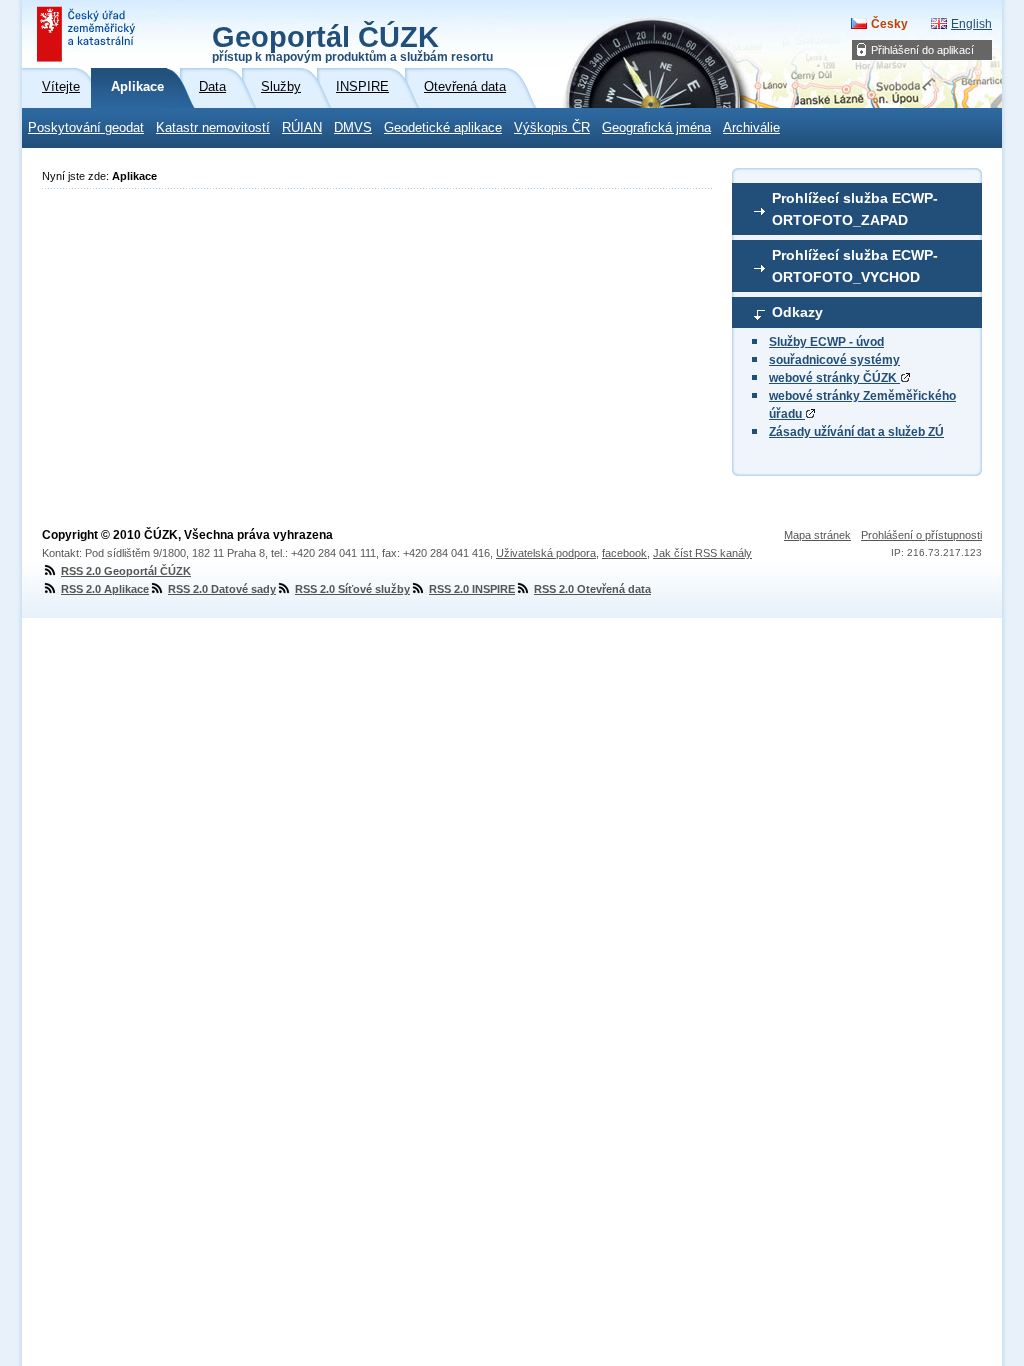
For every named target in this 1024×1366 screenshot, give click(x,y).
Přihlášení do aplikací (922, 50)
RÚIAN (302, 128)
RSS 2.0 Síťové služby (352, 589)
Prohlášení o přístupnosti (921, 535)
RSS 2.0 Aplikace (105, 589)
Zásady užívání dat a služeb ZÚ (856, 432)
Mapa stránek (817, 535)
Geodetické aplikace (443, 128)
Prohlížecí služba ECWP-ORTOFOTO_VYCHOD (855, 266)
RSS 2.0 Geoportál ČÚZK (126, 571)
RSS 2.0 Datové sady (222, 589)
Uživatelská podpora (546, 553)
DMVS (353, 128)
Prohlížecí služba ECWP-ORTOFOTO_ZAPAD (855, 209)
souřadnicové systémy (834, 360)
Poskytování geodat (86, 128)
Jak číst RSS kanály (702, 553)
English (971, 24)
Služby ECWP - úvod (826, 342)
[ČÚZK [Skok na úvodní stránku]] (88, 34)
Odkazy (797, 312)
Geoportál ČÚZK (352, 42)
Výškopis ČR (552, 128)
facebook (624, 553)
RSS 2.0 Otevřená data (592, 589)
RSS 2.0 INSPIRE (472, 589)
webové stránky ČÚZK (834, 378)
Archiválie (751, 128)
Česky (889, 24)
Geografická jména (656, 128)
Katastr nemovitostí (213, 128)
